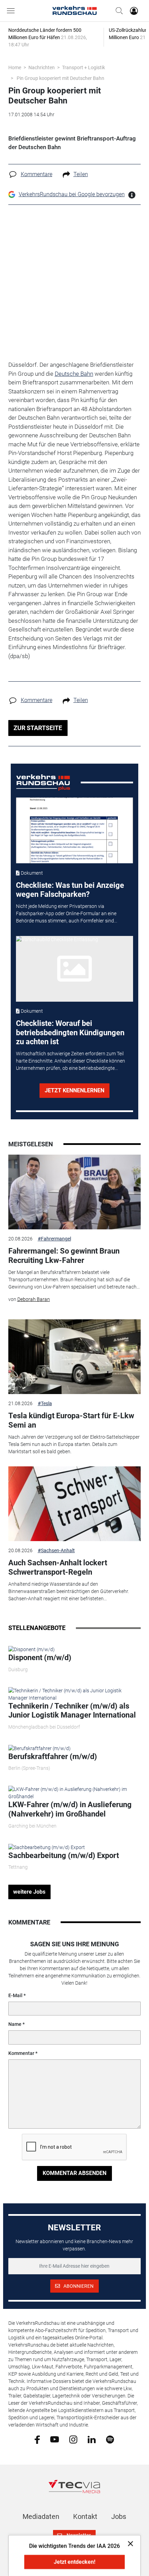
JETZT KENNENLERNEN (74, 1090)
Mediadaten (41, 2516)
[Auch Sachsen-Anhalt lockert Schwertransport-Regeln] (75, 1504)
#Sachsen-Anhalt (56, 1550)
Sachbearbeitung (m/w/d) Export (64, 1855)
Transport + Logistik (84, 67)
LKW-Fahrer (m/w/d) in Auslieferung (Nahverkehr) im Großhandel (70, 1809)
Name (15, 2024)
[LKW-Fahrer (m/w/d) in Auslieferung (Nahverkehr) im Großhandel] (75, 1793)
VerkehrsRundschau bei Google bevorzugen (72, 194)
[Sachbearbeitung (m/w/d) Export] (47, 1847)
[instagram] (73, 2439)
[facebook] (37, 2439)
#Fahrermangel (54, 1239)
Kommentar (21, 2053)
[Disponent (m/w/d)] (32, 1649)
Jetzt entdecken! (74, 2562)
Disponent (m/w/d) (40, 1658)
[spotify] (110, 2439)
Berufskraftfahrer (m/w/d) (53, 1756)
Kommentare (37, 174)
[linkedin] (92, 2439)
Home (15, 67)
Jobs (119, 2516)
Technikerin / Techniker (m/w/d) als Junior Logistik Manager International (72, 1710)
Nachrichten (42, 67)
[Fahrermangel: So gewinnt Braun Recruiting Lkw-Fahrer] (75, 1192)
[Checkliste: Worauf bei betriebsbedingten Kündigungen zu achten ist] (74, 969)
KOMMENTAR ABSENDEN (74, 2173)
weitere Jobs (29, 1892)
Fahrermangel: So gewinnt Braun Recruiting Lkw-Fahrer (64, 1255)
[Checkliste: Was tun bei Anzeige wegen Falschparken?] (74, 830)
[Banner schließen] (128, 2543)
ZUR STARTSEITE (38, 728)
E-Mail (15, 1995)
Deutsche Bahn (74, 374)
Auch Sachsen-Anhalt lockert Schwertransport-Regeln (58, 1567)
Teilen (81, 174)
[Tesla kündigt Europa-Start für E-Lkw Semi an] (75, 1357)
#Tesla (45, 1403)
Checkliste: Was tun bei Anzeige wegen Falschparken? (70, 890)
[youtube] (55, 2439)
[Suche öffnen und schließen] (117, 11)
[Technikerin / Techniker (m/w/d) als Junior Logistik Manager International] (75, 1694)
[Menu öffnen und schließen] (12, 11)
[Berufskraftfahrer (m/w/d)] (40, 1748)
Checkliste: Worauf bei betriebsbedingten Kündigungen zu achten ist (70, 1032)
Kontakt (85, 2516)
